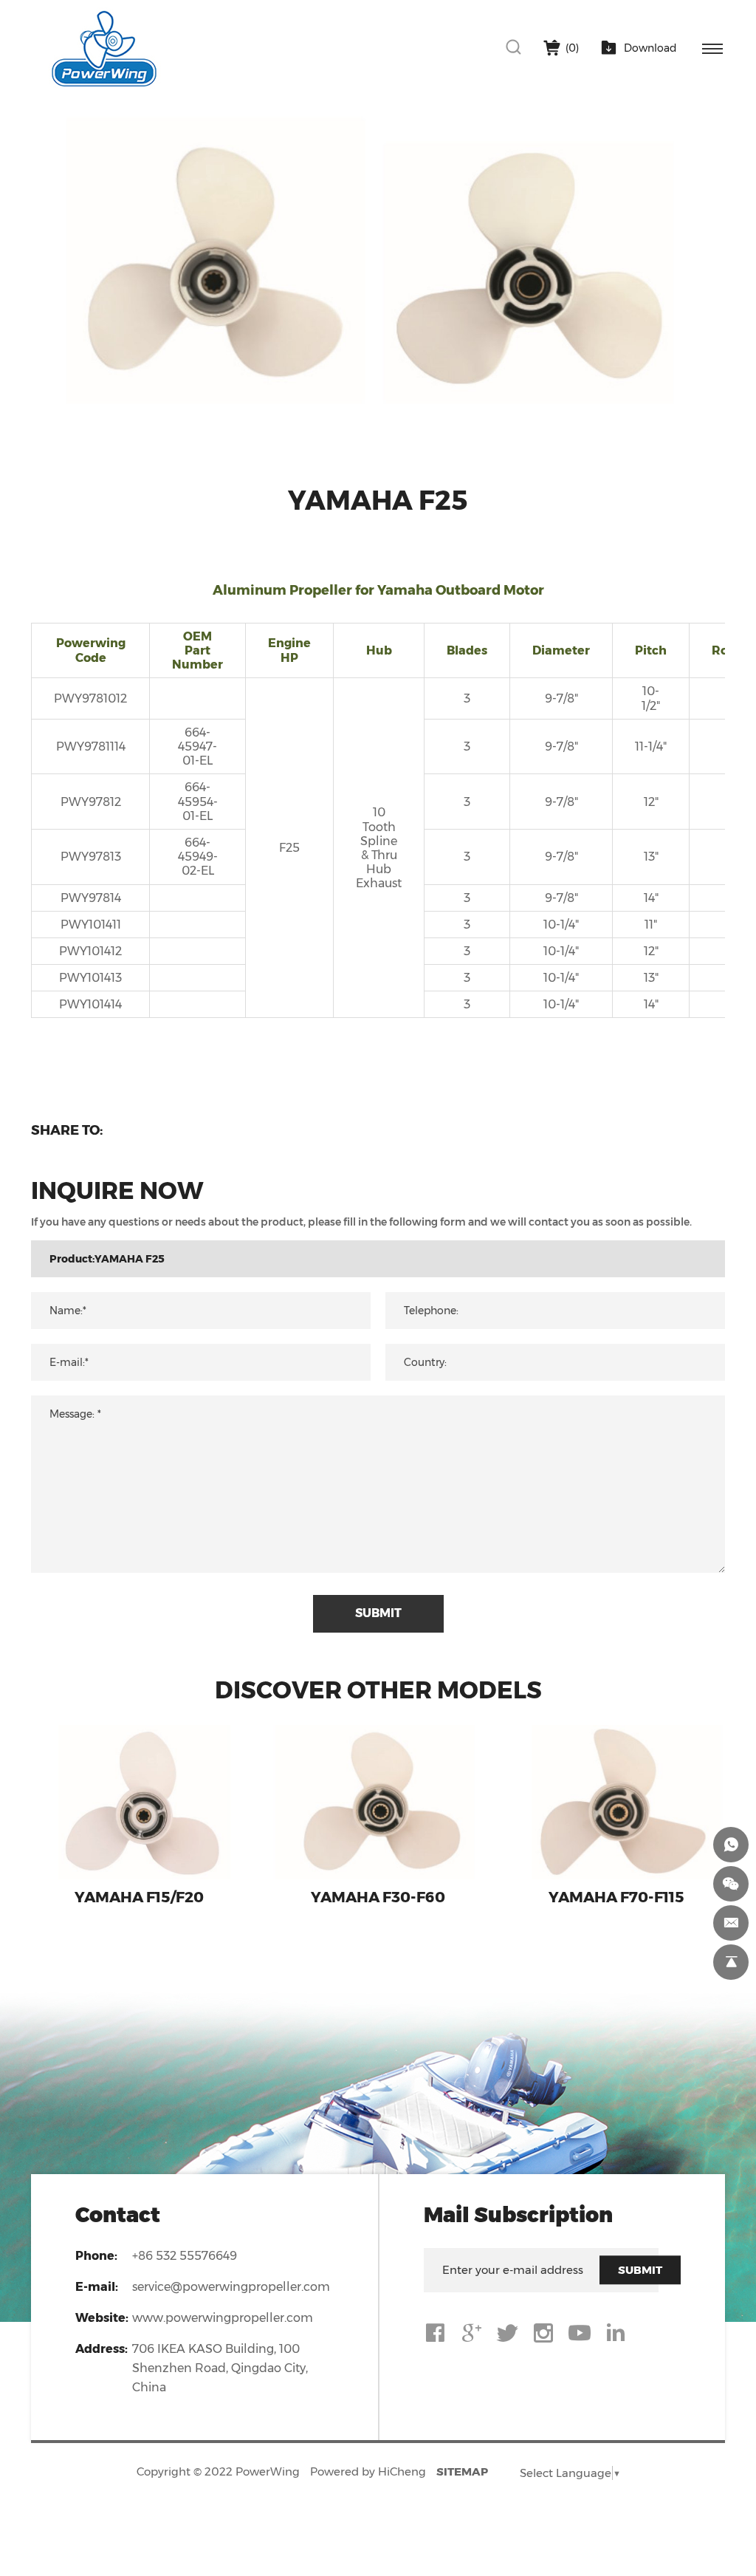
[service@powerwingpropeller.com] (731, 1923)
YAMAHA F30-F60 (378, 1897)
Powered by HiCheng (368, 2471)
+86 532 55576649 (185, 2256)
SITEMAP (462, 2471)
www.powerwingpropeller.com (223, 2318)
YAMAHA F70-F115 (616, 1897)
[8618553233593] (731, 1845)
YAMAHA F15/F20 (139, 1897)
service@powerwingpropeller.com (231, 2287)
